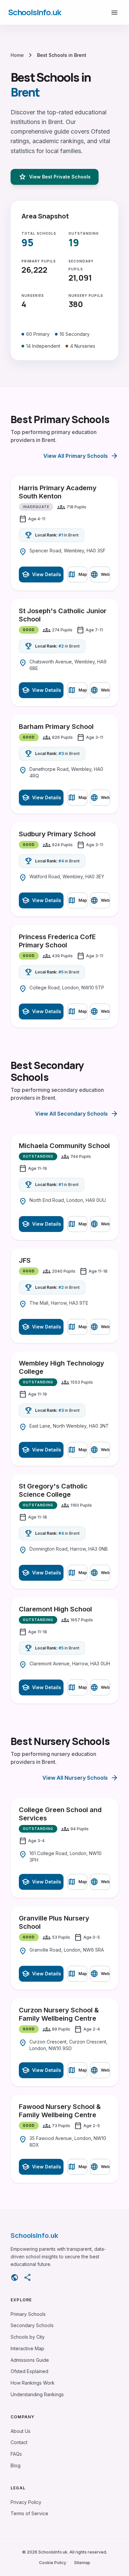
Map (77, 575)
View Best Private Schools (55, 177)
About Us (21, 2431)
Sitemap (82, 2563)
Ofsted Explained (29, 2371)
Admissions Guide (30, 2360)
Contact (19, 2442)
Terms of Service (29, 2513)
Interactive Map (27, 2348)
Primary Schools (28, 2314)
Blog (16, 2465)
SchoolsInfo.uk (34, 12)
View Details (41, 575)
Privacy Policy (26, 2502)
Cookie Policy (53, 2563)
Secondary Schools (32, 2325)
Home (17, 55)
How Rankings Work (33, 2383)
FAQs (16, 2454)
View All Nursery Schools (80, 1778)
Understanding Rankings (37, 2394)
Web (100, 575)
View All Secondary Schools (77, 1114)
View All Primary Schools (81, 456)
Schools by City (28, 2337)
